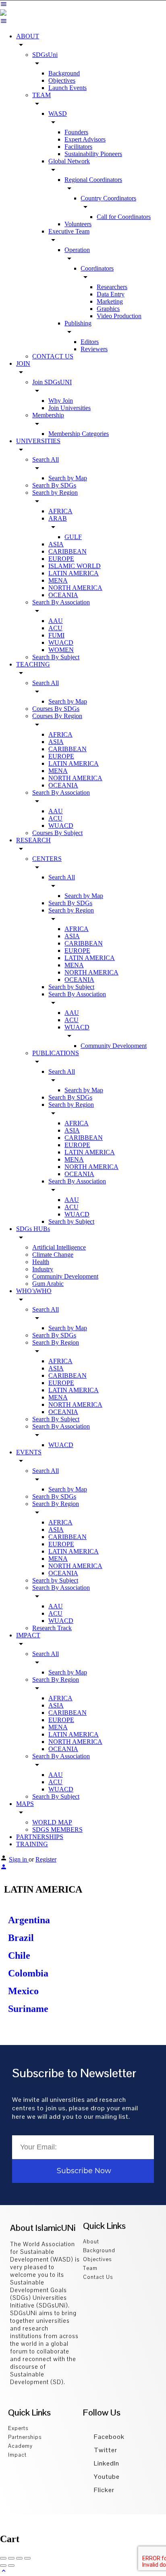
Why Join (61, 401)
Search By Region (56, 1342)
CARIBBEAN (67, 551)
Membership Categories (79, 434)
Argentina (29, 1920)
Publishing (78, 323)
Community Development (114, 1046)
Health (41, 1262)
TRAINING (32, 1844)
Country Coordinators (108, 198)
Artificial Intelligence (59, 1247)
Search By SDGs (54, 485)
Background (64, 73)
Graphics (108, 309)
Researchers (112, 287)
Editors (90, 342)
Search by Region (55, 493)
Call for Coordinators (124, 217)
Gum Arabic (48, 1284)
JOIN (23, 363)
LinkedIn (106, 2463)
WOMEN (61, 650)
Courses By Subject (57, 833)
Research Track (52, 1628)
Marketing (110, 301)
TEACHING (33, 664)
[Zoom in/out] (27, 2558)
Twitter (105, 2450)
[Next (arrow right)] (11, 2566)
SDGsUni (45, 55)
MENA (58, 580)
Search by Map (68, 478)
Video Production (119, 316)
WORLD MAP (52, 1822)
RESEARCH (33, 840)
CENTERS (47, 859)
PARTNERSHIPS (40, 1837)
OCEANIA (63, 595)
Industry (43, 1269)
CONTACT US (53, 356)
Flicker (103, 2490)
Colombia (28, 1973)
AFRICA (60, 511)
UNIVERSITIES (38, 441)
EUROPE (61, 559)
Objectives (62, 80)
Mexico (23, 1991)
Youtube (106, 2477)
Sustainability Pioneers (93, 154)
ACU (55, 628)
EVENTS (29, 1452)
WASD (58, 113)
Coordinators (97, 268)
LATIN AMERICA (74, 573)
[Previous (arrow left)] (3, 2566)
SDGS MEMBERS (57, 1829)
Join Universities (70, 408)
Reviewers (94, 349)
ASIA (56, 544)
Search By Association (61, 602)
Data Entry (111, 294)
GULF (73, 537)
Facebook (108, 2437)
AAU (56, 621)
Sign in (19, 1859)
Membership (48, 415)
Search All (46, 459)
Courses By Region (57, 716)
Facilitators (78, 147)
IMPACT (28, 1635)
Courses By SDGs (56, 709)
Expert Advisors (85, 139)
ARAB (58, 518)
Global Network (69, 161)
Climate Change (53, 1255)
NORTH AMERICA (75, 588)
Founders (76, 132)
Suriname (28, 2009)
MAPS (25, 1804)
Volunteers (78, 224)
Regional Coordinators (93, 180)
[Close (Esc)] (3, 2558)
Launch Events (67, 88)
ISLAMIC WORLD (75, 566)
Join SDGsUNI (52, 382)
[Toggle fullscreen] (19, 2558)
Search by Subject (71, 987)
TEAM (41, 95)
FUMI (56, 635)
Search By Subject (56, 657)
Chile (19, 1955)
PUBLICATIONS (56, 1053)
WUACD (61, 642)
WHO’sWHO (34, 1291)
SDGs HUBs (33, 1229)
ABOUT (28, 36)
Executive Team (69, 231)
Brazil (21, 1938)
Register (46, 1859)
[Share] (11, 2558)
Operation (77, 250)
